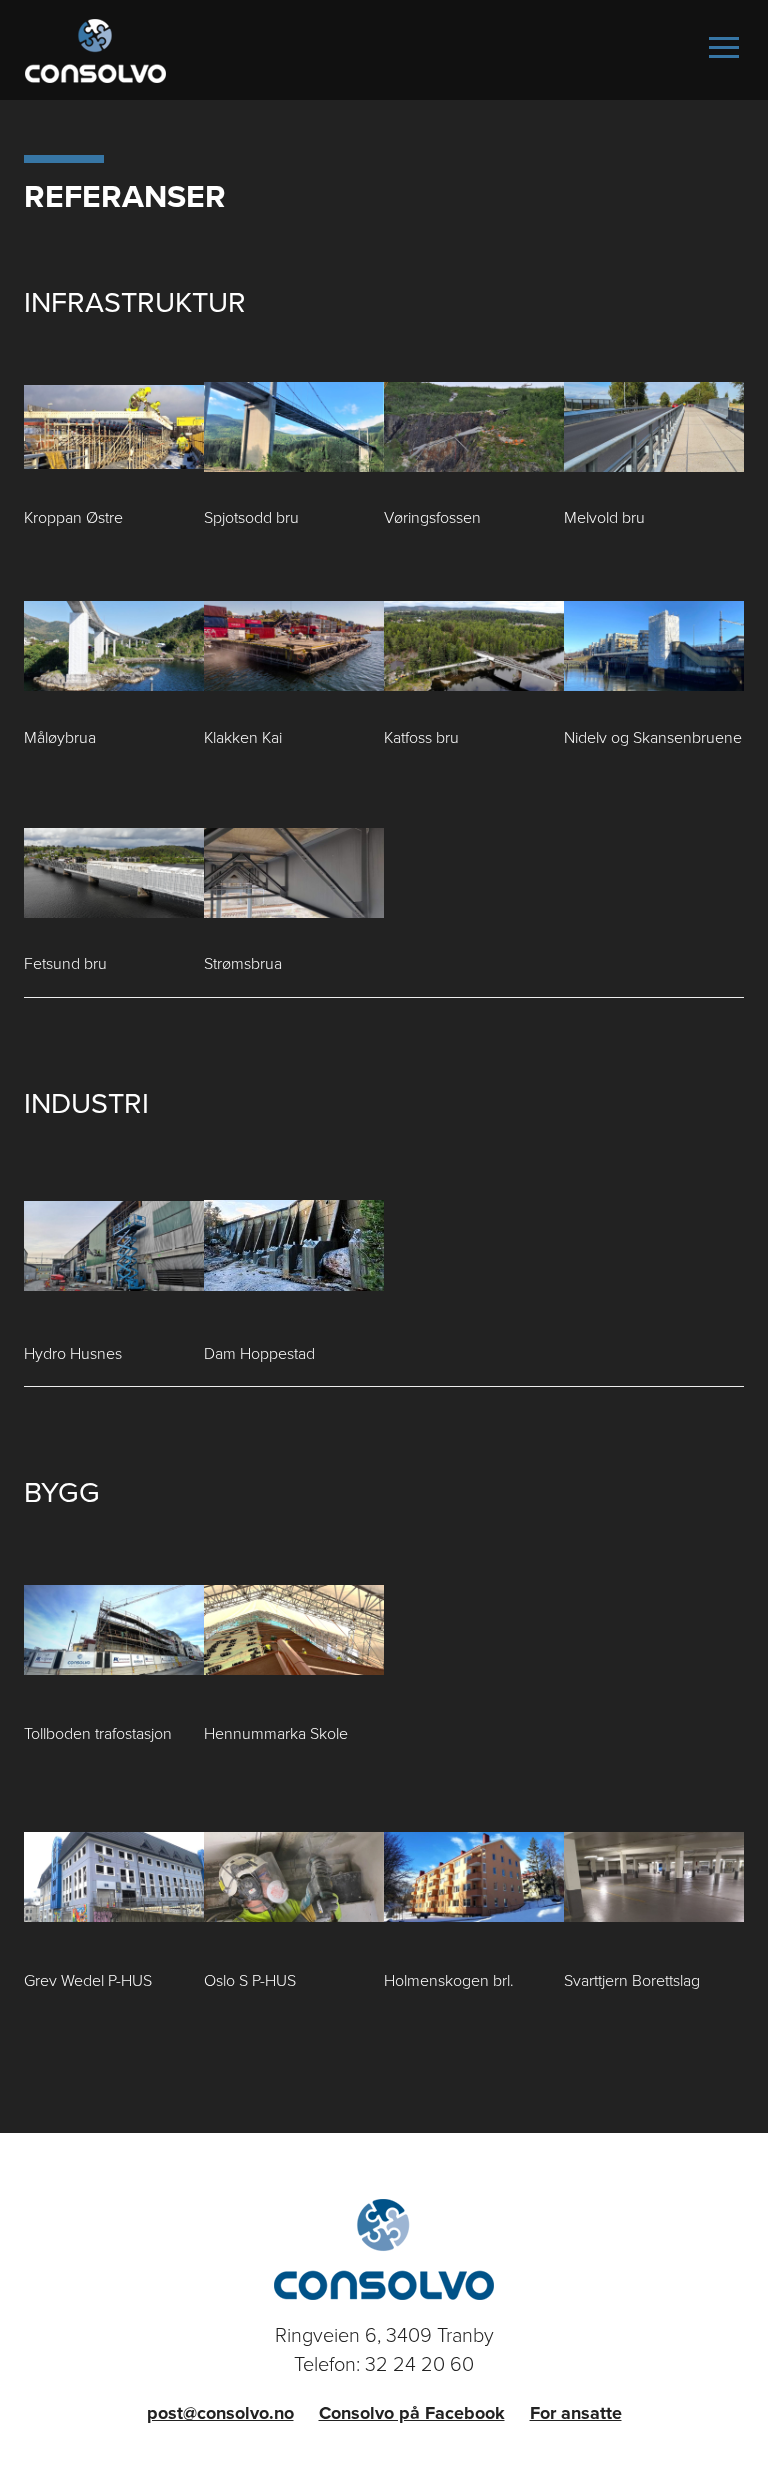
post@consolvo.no (220, 2413)
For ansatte (576, 2413)
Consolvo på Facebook (412, 2413)
